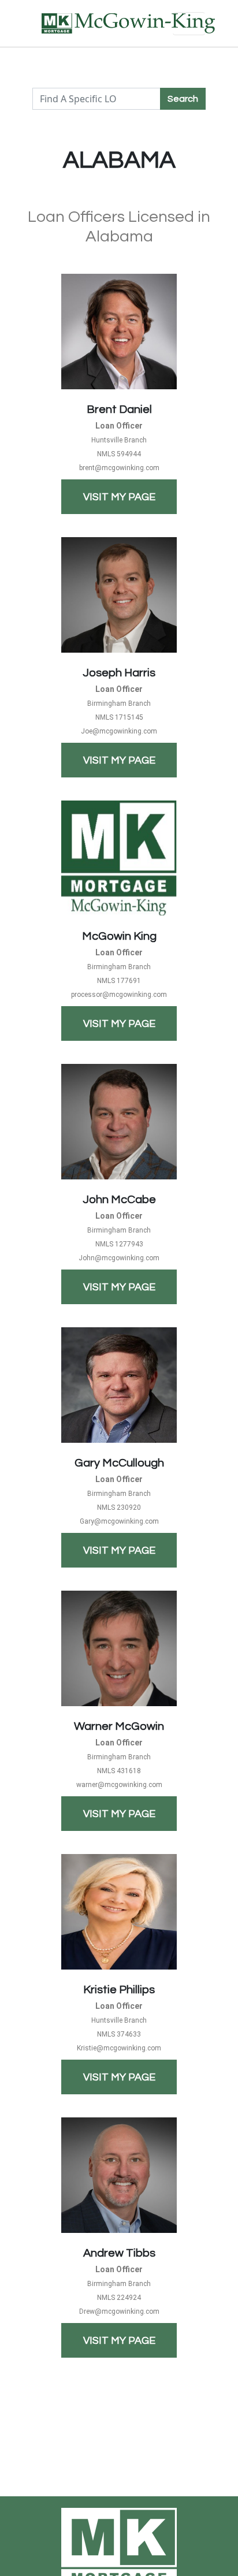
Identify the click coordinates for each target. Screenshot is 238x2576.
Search (183, 99)
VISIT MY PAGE (119, 497)
